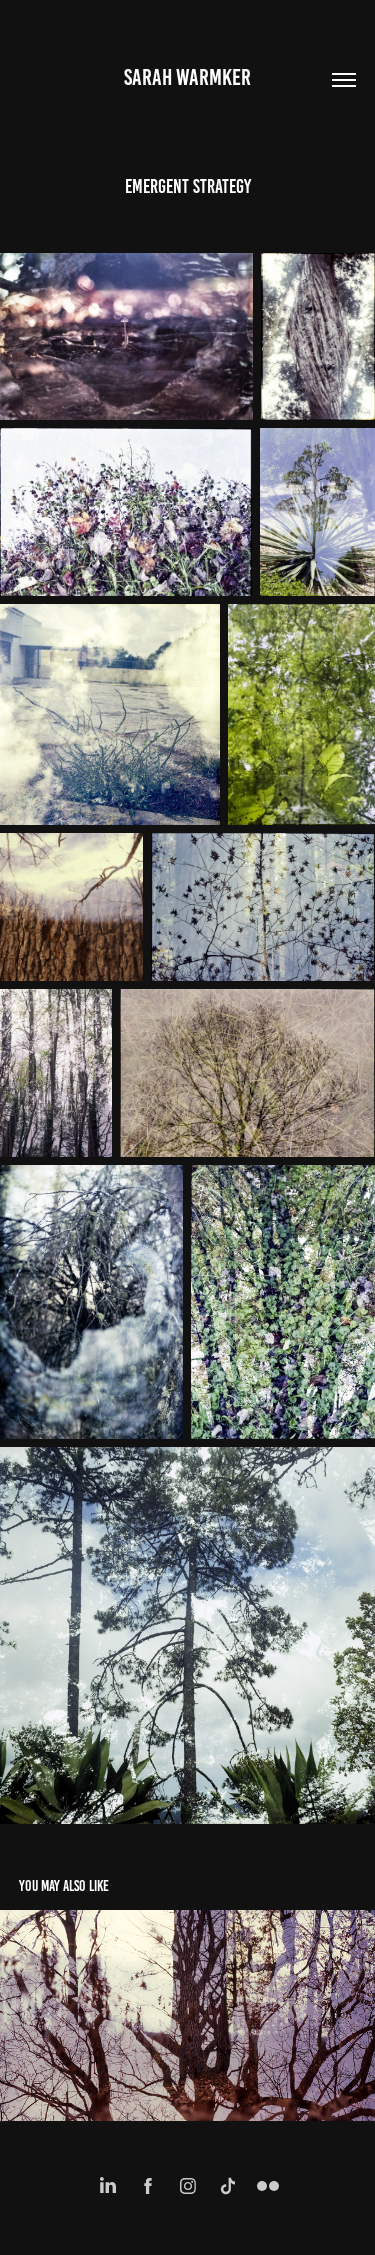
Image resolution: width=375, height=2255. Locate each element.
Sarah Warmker (187, 77)
